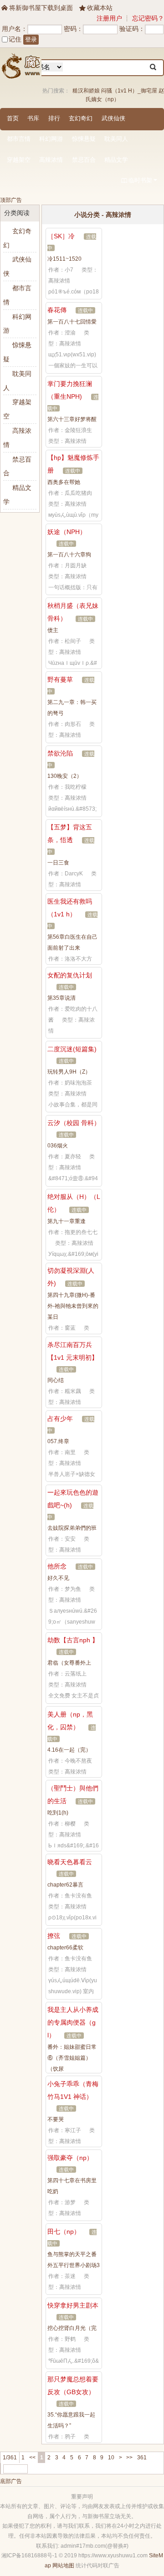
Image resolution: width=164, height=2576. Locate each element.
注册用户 (109, 18)
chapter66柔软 (65, 1948)
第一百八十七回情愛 (72, 322)
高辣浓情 (51, 160)
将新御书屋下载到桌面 (37, 8)
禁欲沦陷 (60, 753)
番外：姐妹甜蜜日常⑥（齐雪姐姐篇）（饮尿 (72, 2058)
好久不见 (58, 1578)
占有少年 (60, 1419)
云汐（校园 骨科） (74, 1123)
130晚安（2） (65, 776)
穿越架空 (19, 160)
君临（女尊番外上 (69, 1663)
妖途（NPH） (67, 532)
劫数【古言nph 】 (73, 1640)
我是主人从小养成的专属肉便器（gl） (73, 2022)
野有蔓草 (60, 679)
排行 (54, 118)
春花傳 (57, 310)
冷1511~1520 (64, 259)
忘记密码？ (148, 18)
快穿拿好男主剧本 (73, 2305)
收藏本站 (96, 8)
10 (111, 2458)
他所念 (57, 1566)
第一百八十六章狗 (69, 555)
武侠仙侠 (113, 118)
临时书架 (137, 180)
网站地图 (63, 2566)
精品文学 (116, 160)
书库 (33, 118)
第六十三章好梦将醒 (72, 419)
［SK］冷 (61, 236)
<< (32, 2458)
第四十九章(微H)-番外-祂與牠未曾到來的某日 (73, 1306)
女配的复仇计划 (70, 975)
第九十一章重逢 (67, 1221)
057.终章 (58, 1441)
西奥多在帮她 (64, 482)
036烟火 (58, 1146)
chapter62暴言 (65, 1885)
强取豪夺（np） (70, 2158)
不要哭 (56, 2119)
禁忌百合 (84, 160)
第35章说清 (61, 998)
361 (142, 2458)
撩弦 (54, 1936)
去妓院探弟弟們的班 (72, 1528)
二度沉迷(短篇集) (72, 1049)
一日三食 (58, 863)
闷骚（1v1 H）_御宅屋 (129, 91)
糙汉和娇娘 (86, 91)
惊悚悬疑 (84, 139)
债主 (53, 630)
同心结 (56, 1380)
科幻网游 (51, 139)
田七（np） (64, 2232)
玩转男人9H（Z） (69, 1072)
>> (129, 2458)
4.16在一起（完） (69, 1750)
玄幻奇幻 (81, 118)
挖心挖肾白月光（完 (72, 2328)
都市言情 (19, 139)
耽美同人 (116, 139)
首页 (13, 118)
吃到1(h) (58, 1813)
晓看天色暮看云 (70, 1862)
